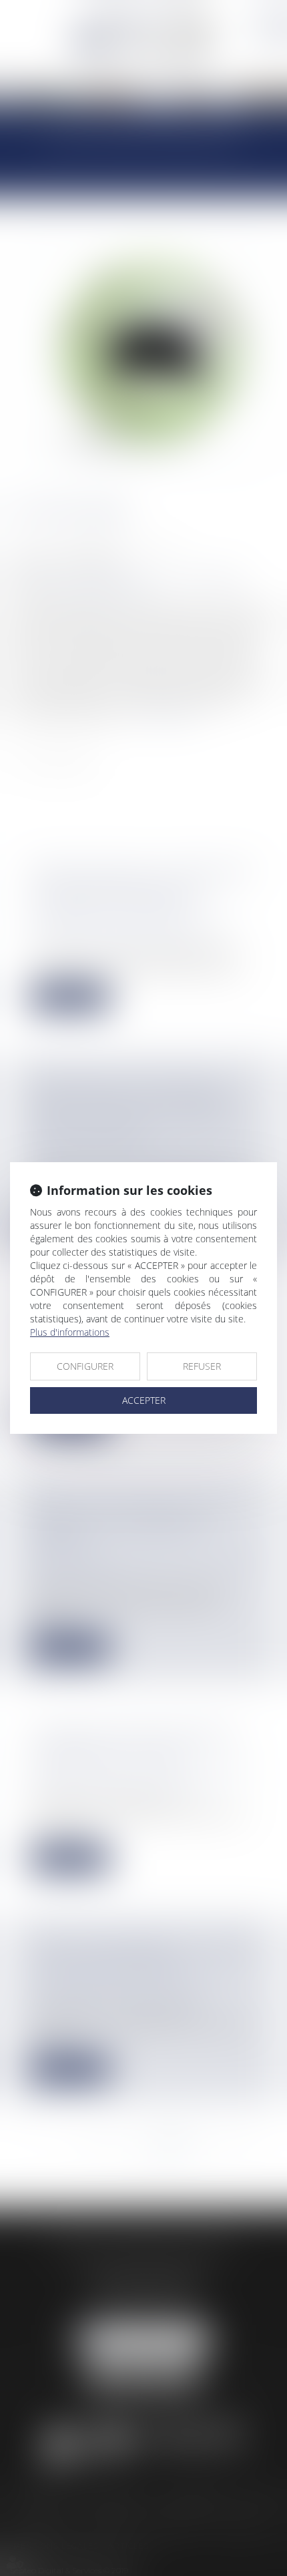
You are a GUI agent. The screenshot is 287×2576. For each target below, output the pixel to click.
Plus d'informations (70, 1332)
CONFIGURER (85, 1366)
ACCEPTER (144, 1400)
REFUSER (202, 1366)
